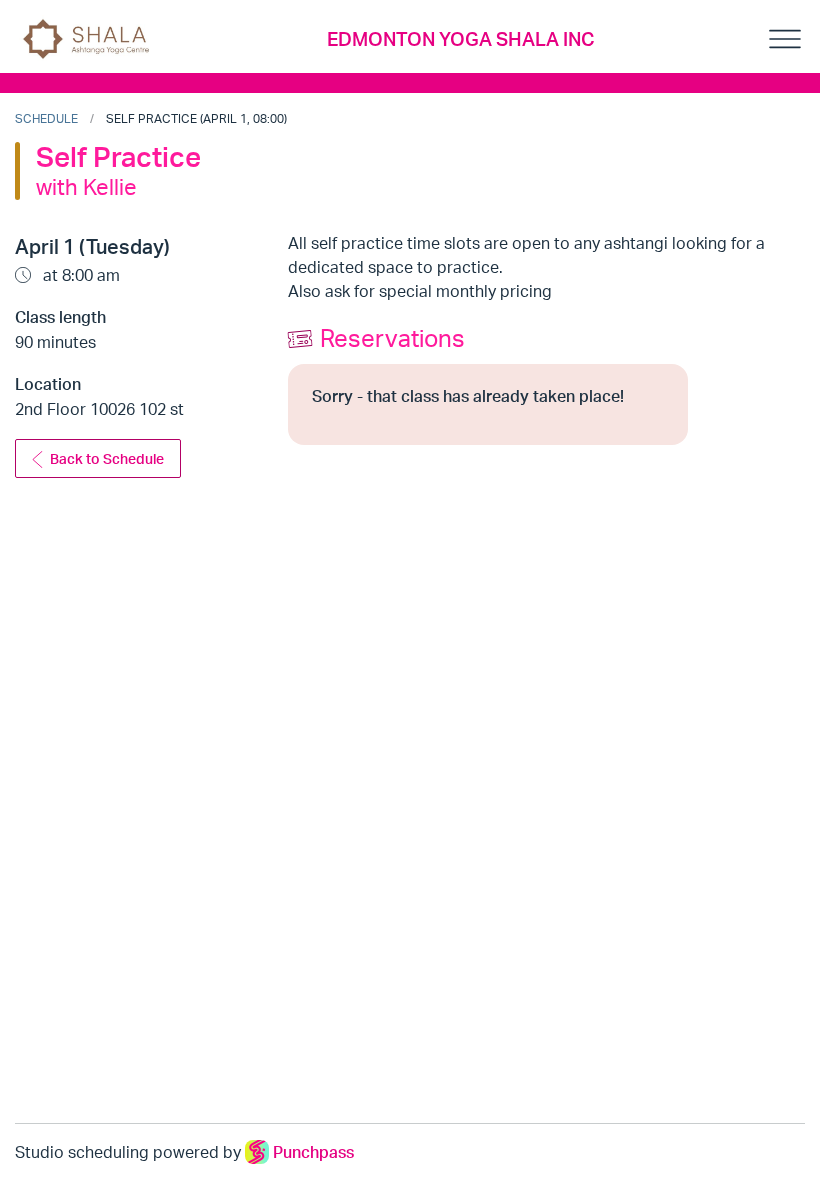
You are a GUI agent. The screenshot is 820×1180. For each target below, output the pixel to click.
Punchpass (313, 1152)
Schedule (46, 118)
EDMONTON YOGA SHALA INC (461, 39)
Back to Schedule (107, 458)
